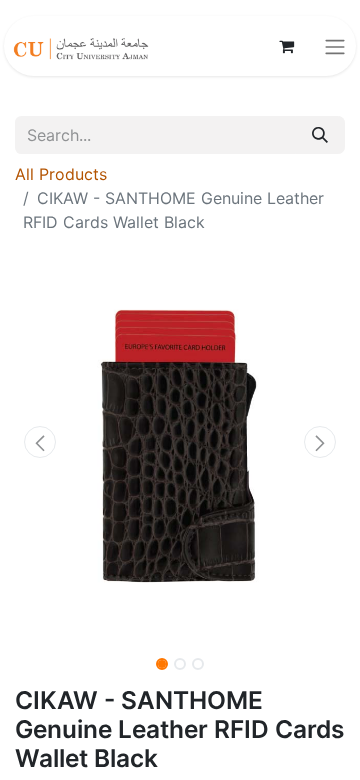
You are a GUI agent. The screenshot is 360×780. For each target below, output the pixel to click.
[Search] (320, 135)
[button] (40, 442)
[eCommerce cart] (286, 46)
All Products (61, 174)
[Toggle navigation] (335, 46)
